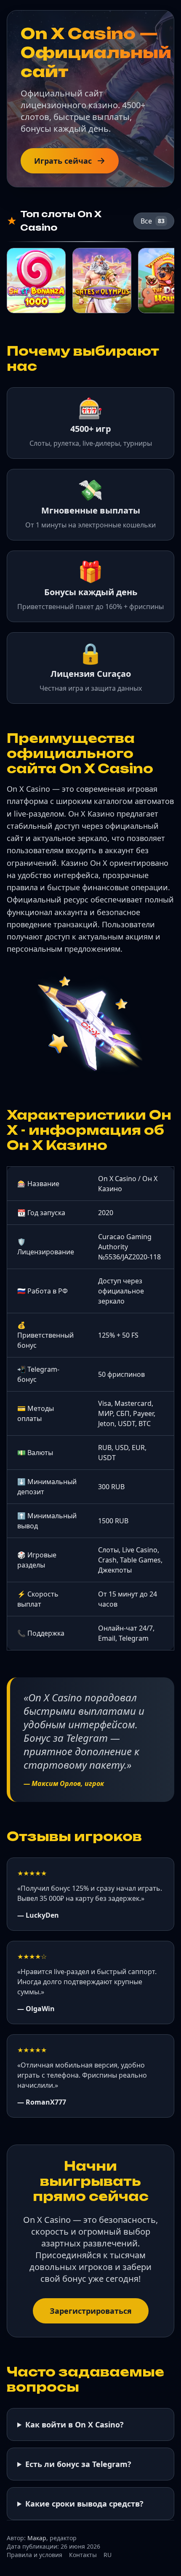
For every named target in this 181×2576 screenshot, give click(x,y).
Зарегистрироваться (91, 2311)
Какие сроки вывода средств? (84, 2504)
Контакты (83, 2555)
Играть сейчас (63, 161)
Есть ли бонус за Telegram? (78, 2464)
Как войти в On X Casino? (75, 2424)
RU (108, 2555)
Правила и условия (35, 2555)
